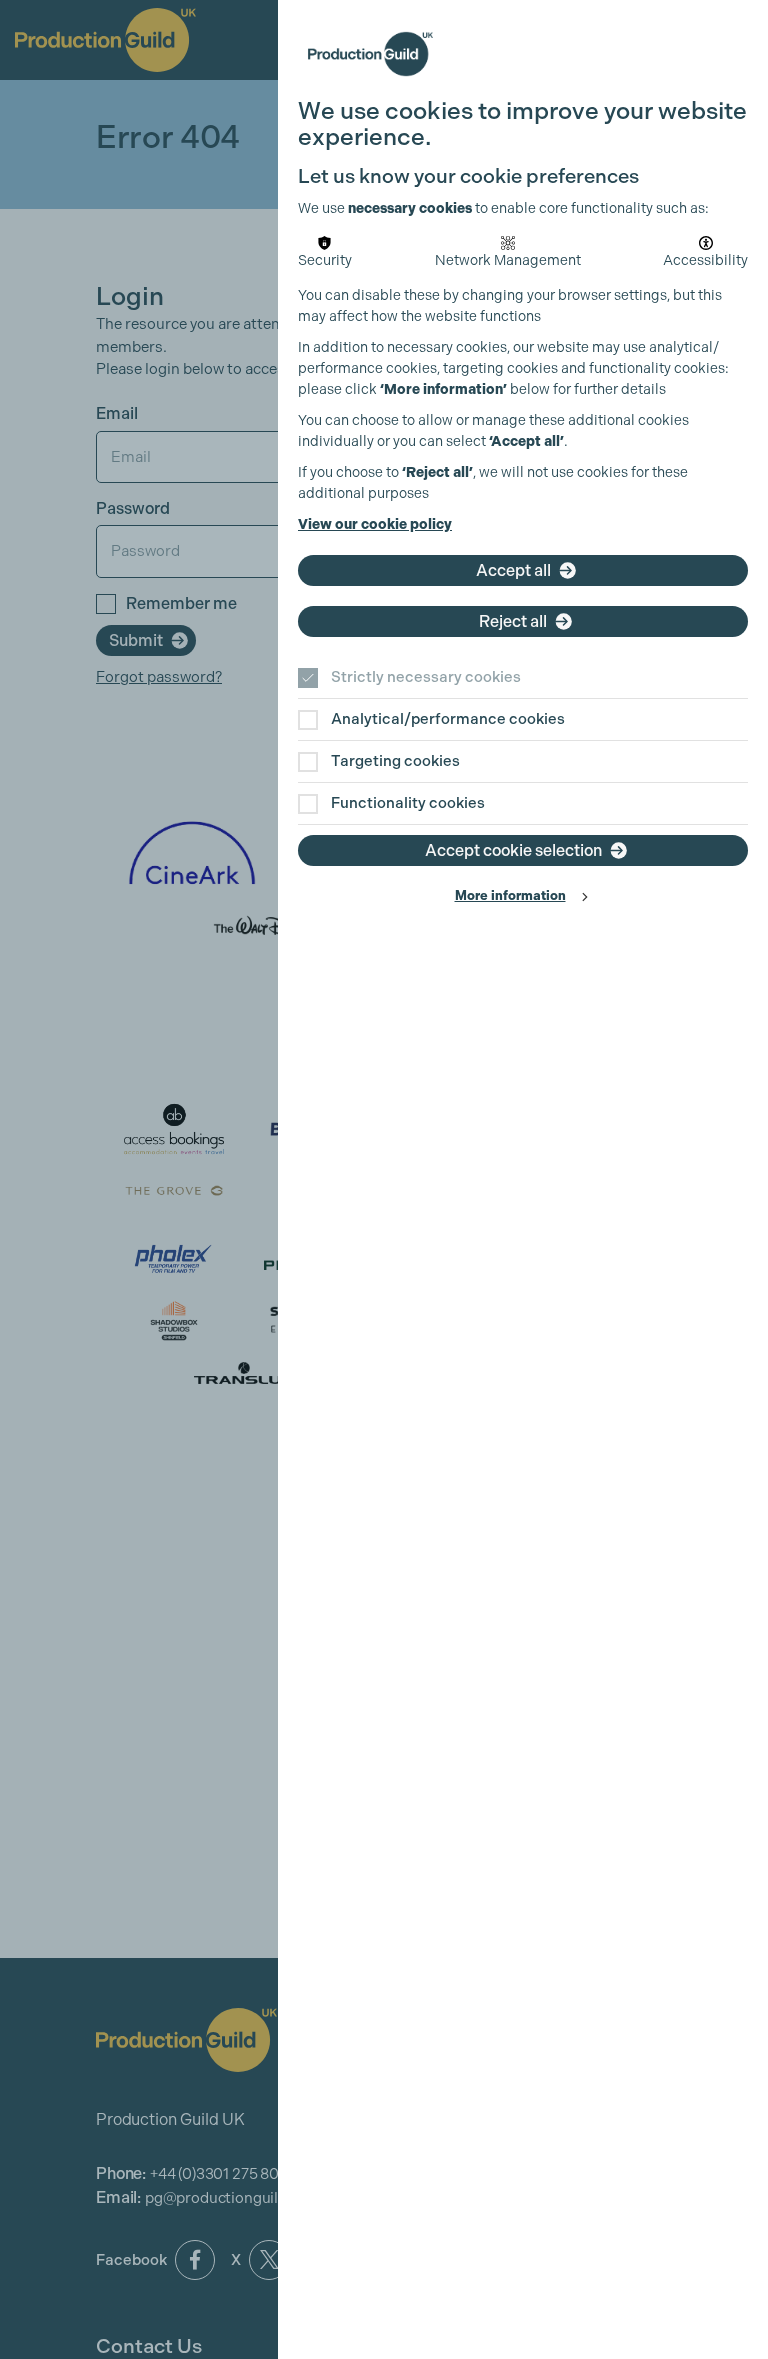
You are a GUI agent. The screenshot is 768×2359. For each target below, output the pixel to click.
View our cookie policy (375, 524)
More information (510, 895)
